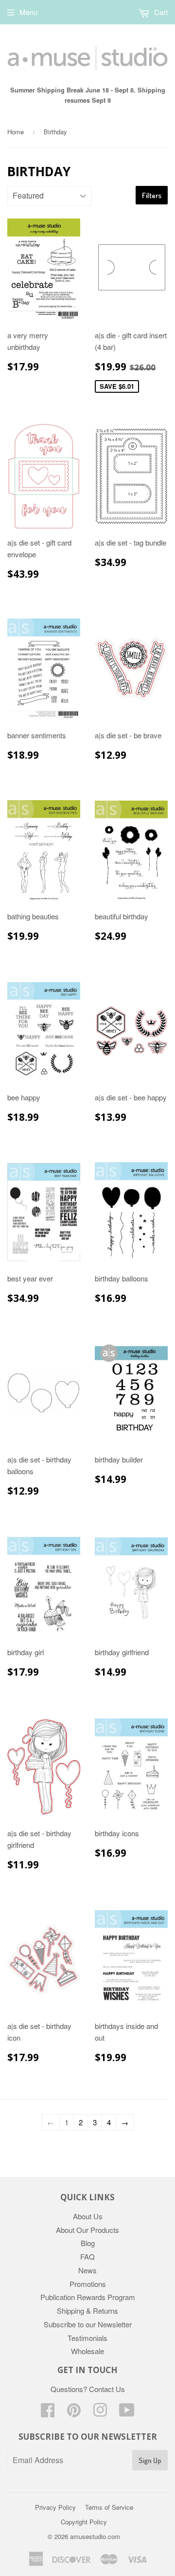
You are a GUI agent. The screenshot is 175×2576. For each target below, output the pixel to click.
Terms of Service (109, 2507)
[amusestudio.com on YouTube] (127, 2413)
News (87, 2270)
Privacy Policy (55, 2507)
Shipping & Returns (87, 2311)
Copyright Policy (84, 2522)
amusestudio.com (95, 2536)
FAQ (87, 2256)
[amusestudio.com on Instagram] (100, 2413)
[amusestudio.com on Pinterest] (74, 2413)
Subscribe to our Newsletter (88, 2324)
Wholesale (87, 2351)
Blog (88, 2243)
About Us (88, 2216)
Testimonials (87, 2338)
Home (16, 132)
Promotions (88, 2284)
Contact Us (107, 2389)
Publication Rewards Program (88, 2297)
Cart (160, 12)
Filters (152, 195)
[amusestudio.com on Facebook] (48, 2413)
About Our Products (87, 2230)
